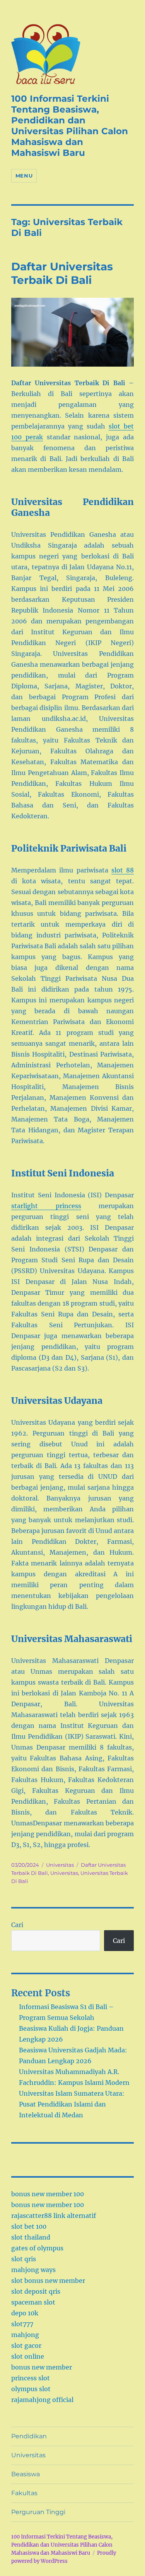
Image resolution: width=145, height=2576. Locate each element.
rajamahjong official (42, 2400)
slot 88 (123, 870)
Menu (24, 176)
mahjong (25, 2335)
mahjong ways (33, 2270)
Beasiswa (26, 2474)
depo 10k (25, 2313)
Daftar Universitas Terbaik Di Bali (62, 273)
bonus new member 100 (48, 2194)
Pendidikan (29, 2436)
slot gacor (26, 2346)
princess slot (31, 2378)
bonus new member (42, 2367)
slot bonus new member (48, 2281)
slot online (28, 2356)
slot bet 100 (29, 2226)
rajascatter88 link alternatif (54, 2216)
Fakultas (24, 2493)
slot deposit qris (36, 2291)
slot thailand (31, 2237)
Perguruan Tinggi (38, 2512)
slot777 (22, 2324)
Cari (17, 1925)
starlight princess (46, 1206)
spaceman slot (33, 2302)
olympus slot (31, 2389)
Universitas (60, 1865)
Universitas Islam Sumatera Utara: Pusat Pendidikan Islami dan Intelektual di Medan (72, 2104)
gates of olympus (37, 2248)
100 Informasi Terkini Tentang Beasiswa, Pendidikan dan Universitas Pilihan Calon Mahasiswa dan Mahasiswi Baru (70, 126)
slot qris (24, 2259)
